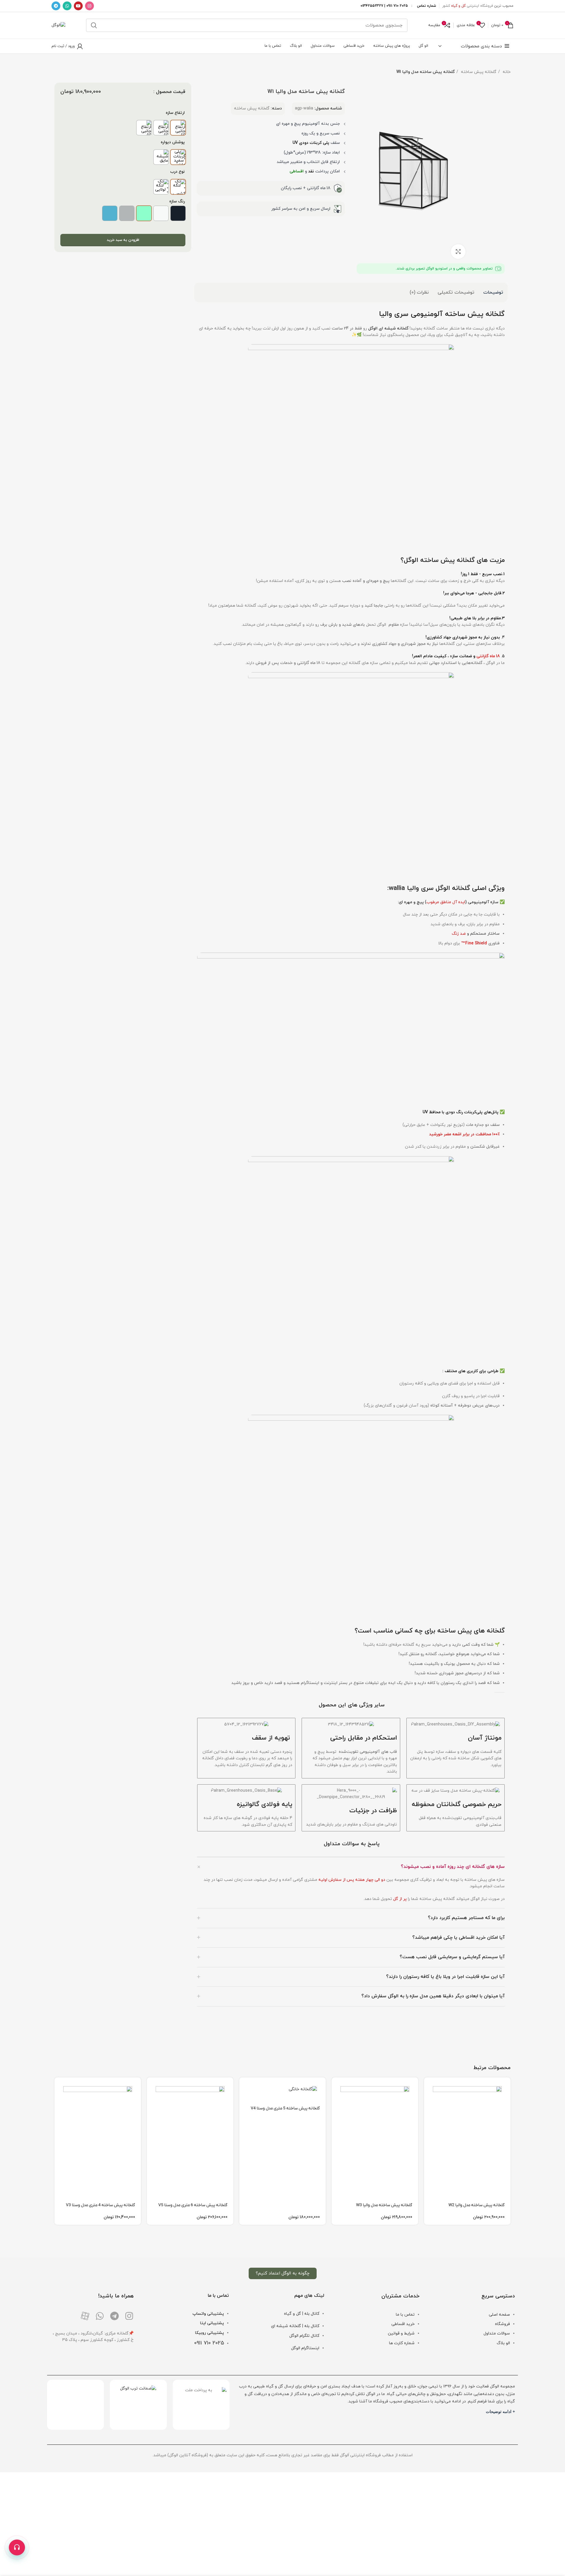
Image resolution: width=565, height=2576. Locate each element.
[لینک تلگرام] (56, 6)
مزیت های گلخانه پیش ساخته (462, 560)
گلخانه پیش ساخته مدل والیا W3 (384, 2205)
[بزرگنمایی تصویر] (458, 252)
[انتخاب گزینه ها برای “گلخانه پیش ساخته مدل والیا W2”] (428, 2087)
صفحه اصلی (499, 2315)
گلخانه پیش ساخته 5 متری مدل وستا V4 (285, 2108)
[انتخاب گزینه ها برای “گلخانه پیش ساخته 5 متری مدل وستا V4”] (244, 2087)
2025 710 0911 (209, 2343)
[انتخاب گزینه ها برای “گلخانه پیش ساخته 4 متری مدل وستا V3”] (59, 2087)
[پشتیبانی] (17, 2547)
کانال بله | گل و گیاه (302, 2314)
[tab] (493, 292)
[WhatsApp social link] (67, 6)
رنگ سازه (177, 201)
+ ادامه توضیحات (500, 2412)
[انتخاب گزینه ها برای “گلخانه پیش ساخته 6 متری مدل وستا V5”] (151, 2087)
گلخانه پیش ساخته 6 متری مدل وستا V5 (193, 2205)
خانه (506, 72)
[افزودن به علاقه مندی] (428, 2127)
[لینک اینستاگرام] (89, 6)
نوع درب (177, 172)
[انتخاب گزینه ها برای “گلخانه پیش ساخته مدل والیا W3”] (336, 2087)
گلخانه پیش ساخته (478, 72)
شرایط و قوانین (401, 2333)
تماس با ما (405, 2315)
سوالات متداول (497, 2333)
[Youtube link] (78, 6)
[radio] (178, 128)
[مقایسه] (428, 2113)
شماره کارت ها (402, 2343)
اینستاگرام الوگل (305, 2348)
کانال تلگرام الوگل (304, 2336)
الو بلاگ (503, 2343)
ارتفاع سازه (175, 113)
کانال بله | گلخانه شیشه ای (295, 2326)
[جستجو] (94, 25)
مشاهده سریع (428, 2100)
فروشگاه (502, 2324)
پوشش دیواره (173, 142)
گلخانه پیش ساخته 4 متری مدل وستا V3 (100, 2205)
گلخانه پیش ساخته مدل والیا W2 (477, 2205)
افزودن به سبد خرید (123, 240)
